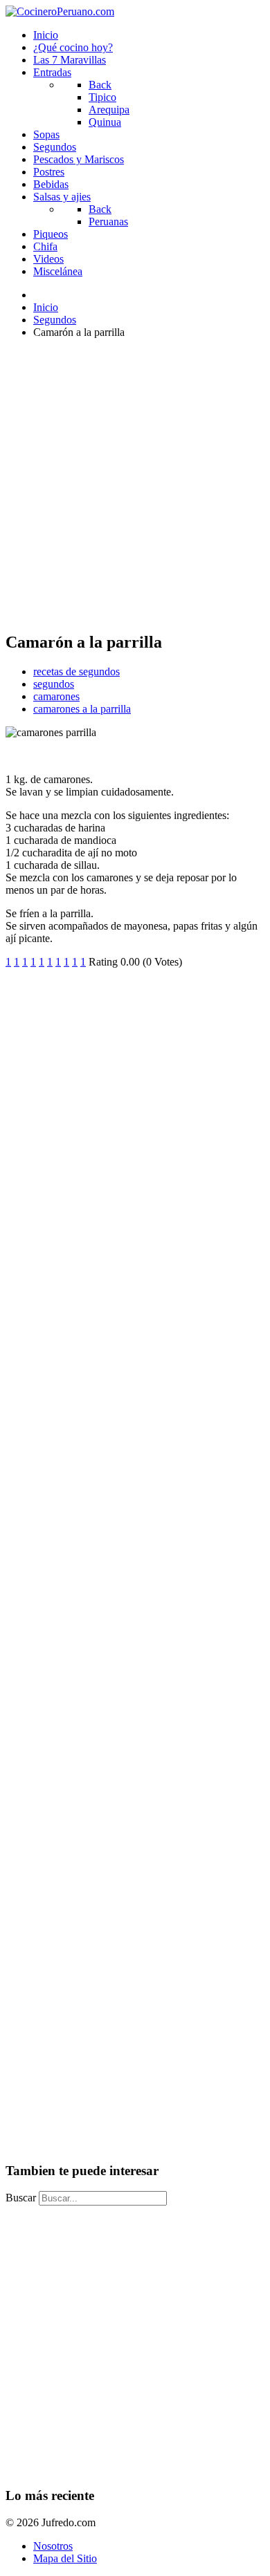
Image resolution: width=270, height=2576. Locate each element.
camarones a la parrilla (82, 709)
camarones (56, 696)
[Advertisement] (135, 485)
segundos (54, 684)
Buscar (21, 2198)
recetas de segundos (76, 671)
